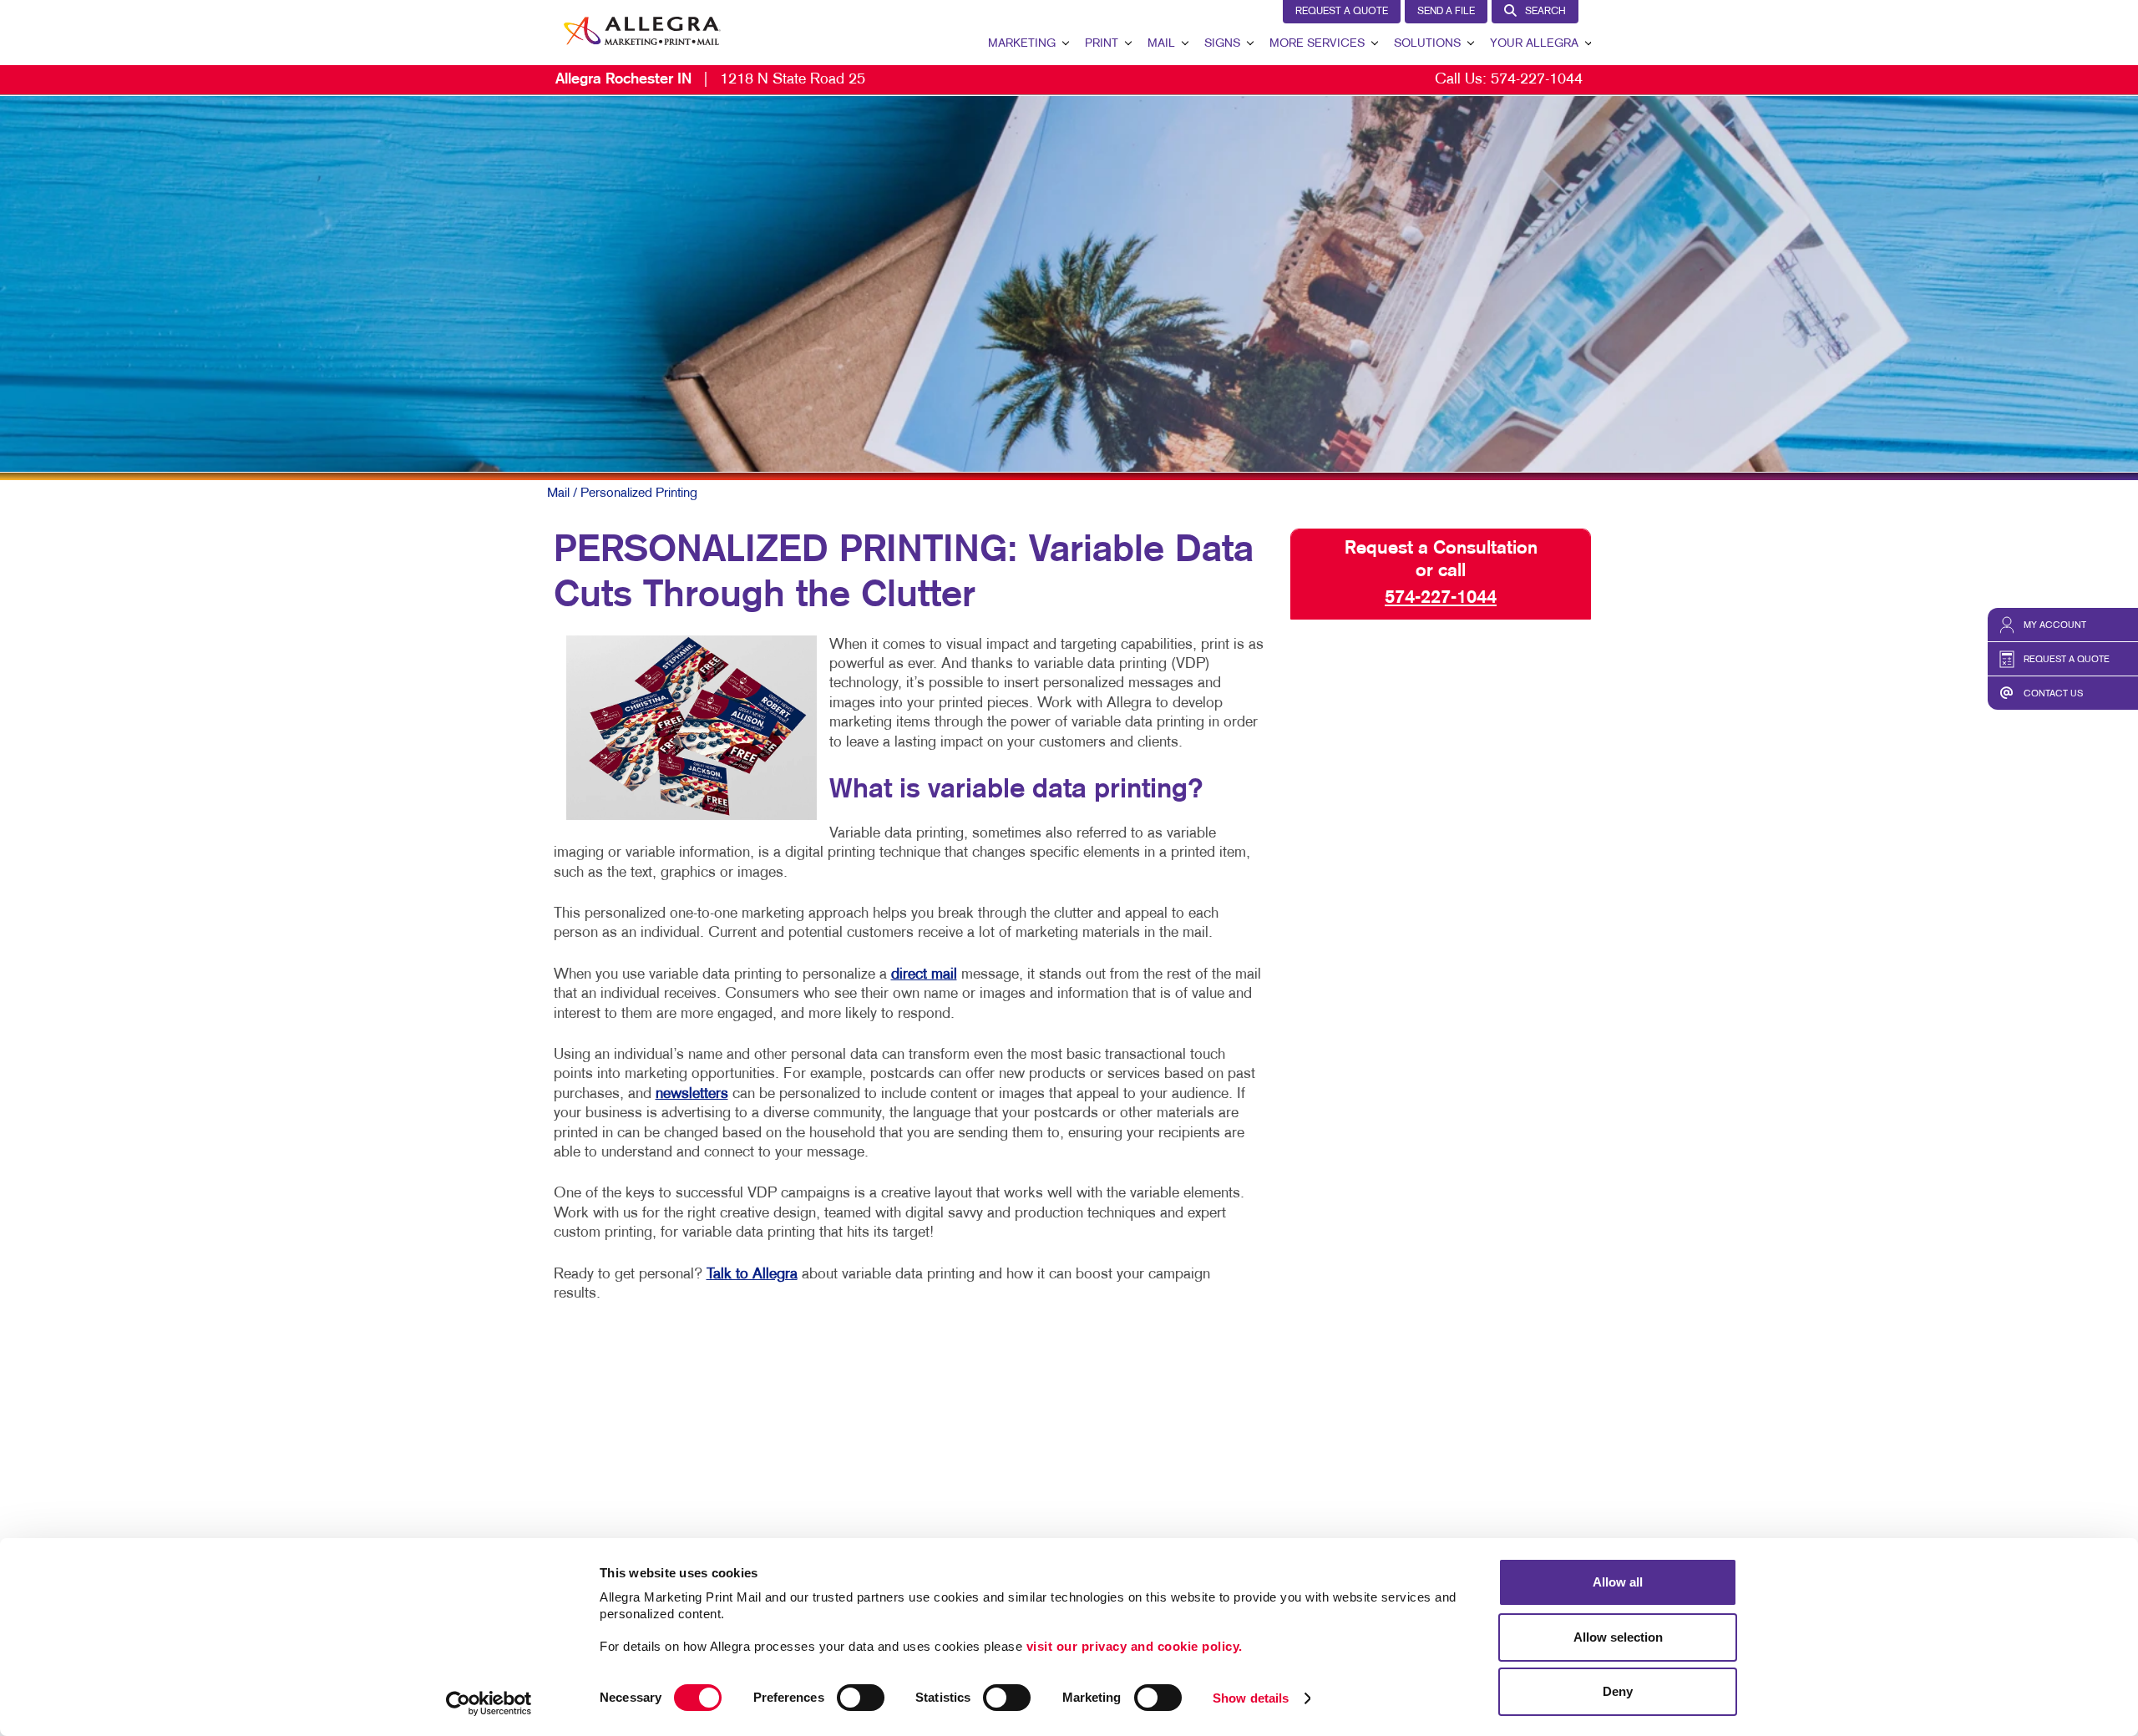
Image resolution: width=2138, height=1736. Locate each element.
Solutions (1427, 44)
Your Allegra (1534, 44)
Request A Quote (1342, 12)
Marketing (1022, 44)
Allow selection (1618, 1637)
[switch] (861, 1698)
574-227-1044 (1537, 80)
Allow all (1618, 1582)
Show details (1251, 1698)
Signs (1222, 44)
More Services (1317, 44)
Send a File (1446, 12)
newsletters (692, 1094)
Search (1545, 12)
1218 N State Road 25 (710, 80)
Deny (1618, 1691)
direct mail (924, 975)
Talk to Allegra (752, 1275)
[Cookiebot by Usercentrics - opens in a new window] (489, 1703)
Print (1102, 44)
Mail (1161, 44)
